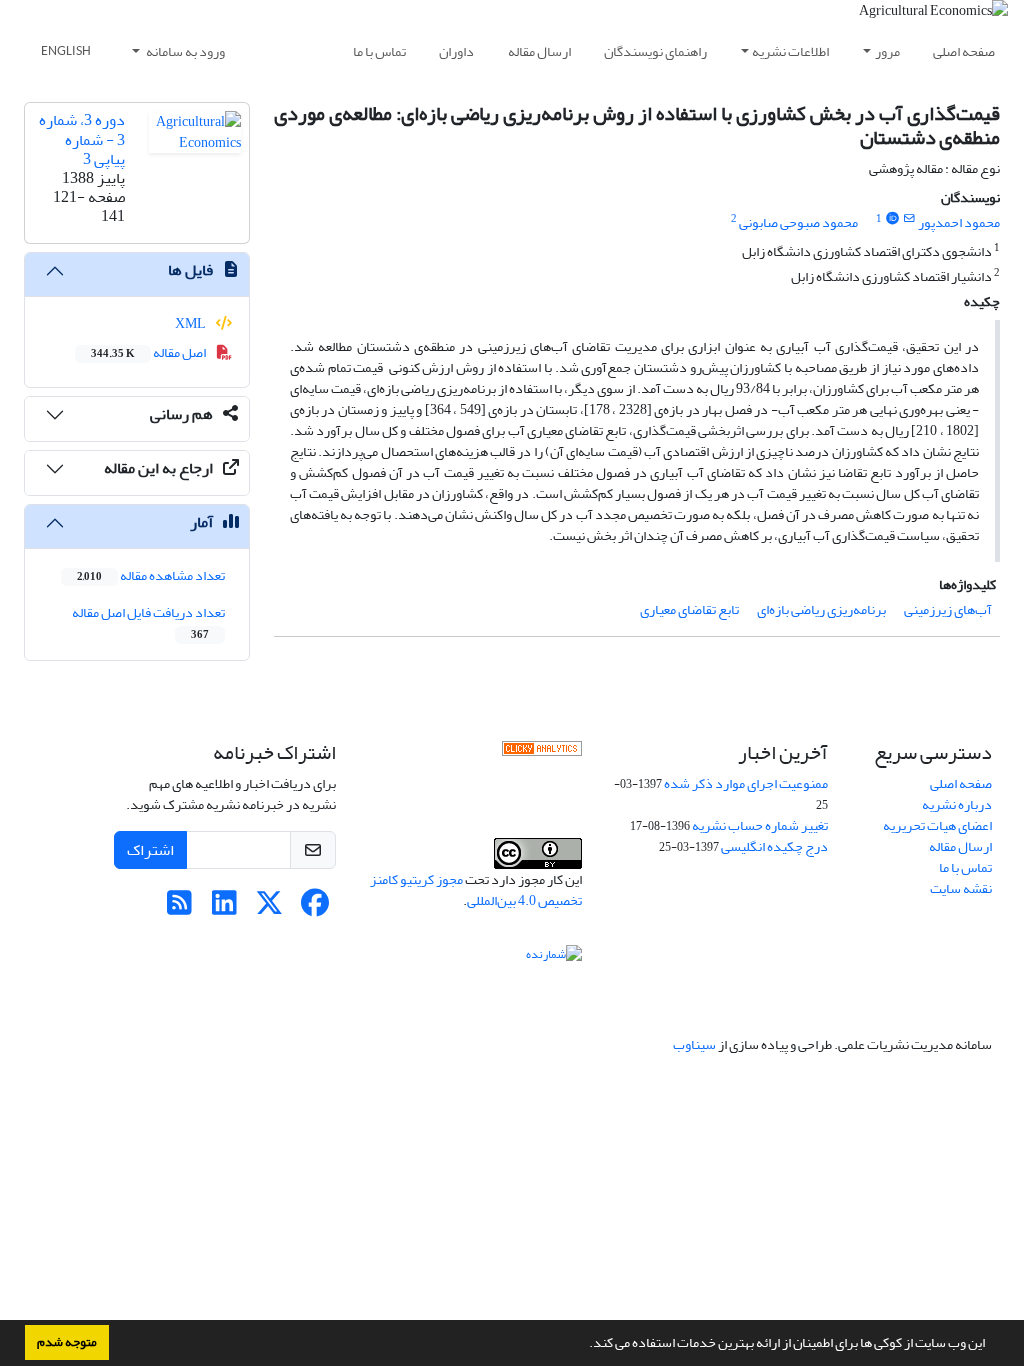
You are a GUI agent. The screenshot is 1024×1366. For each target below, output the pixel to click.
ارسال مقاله (539, 51)
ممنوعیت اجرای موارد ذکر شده (746, 783)
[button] (584, 1345)
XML (191, 323)
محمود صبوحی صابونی (798, 222)
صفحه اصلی (964, 51)
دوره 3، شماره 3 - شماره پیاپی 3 (82, 139)
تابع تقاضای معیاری (689, 609)
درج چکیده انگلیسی (774, 846)
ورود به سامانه (184, 51)
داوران (456, 51)
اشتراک (150, 850)
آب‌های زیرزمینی (948, 609)
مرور (887, 51)
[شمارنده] (554, 958)
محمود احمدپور (959, 222)
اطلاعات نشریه (790, 51)
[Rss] (179, 908)
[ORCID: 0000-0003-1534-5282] (892, 219)
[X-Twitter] (269, 908)
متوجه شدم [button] (67, 1342)
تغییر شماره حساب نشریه (760, 825)
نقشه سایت (961, 888)
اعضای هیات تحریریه (937, 825)
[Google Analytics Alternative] (542, 753)
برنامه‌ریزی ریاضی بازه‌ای (821, 609)
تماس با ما (379, 51)
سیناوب (694, 1044)
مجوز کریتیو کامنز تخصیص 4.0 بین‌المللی (476, 890)
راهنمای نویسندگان (655, 51)
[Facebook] (314, 908)
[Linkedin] (224, 908)
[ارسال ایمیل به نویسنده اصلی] (909, 219)
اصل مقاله (149, 352)
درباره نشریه (957, 804)
